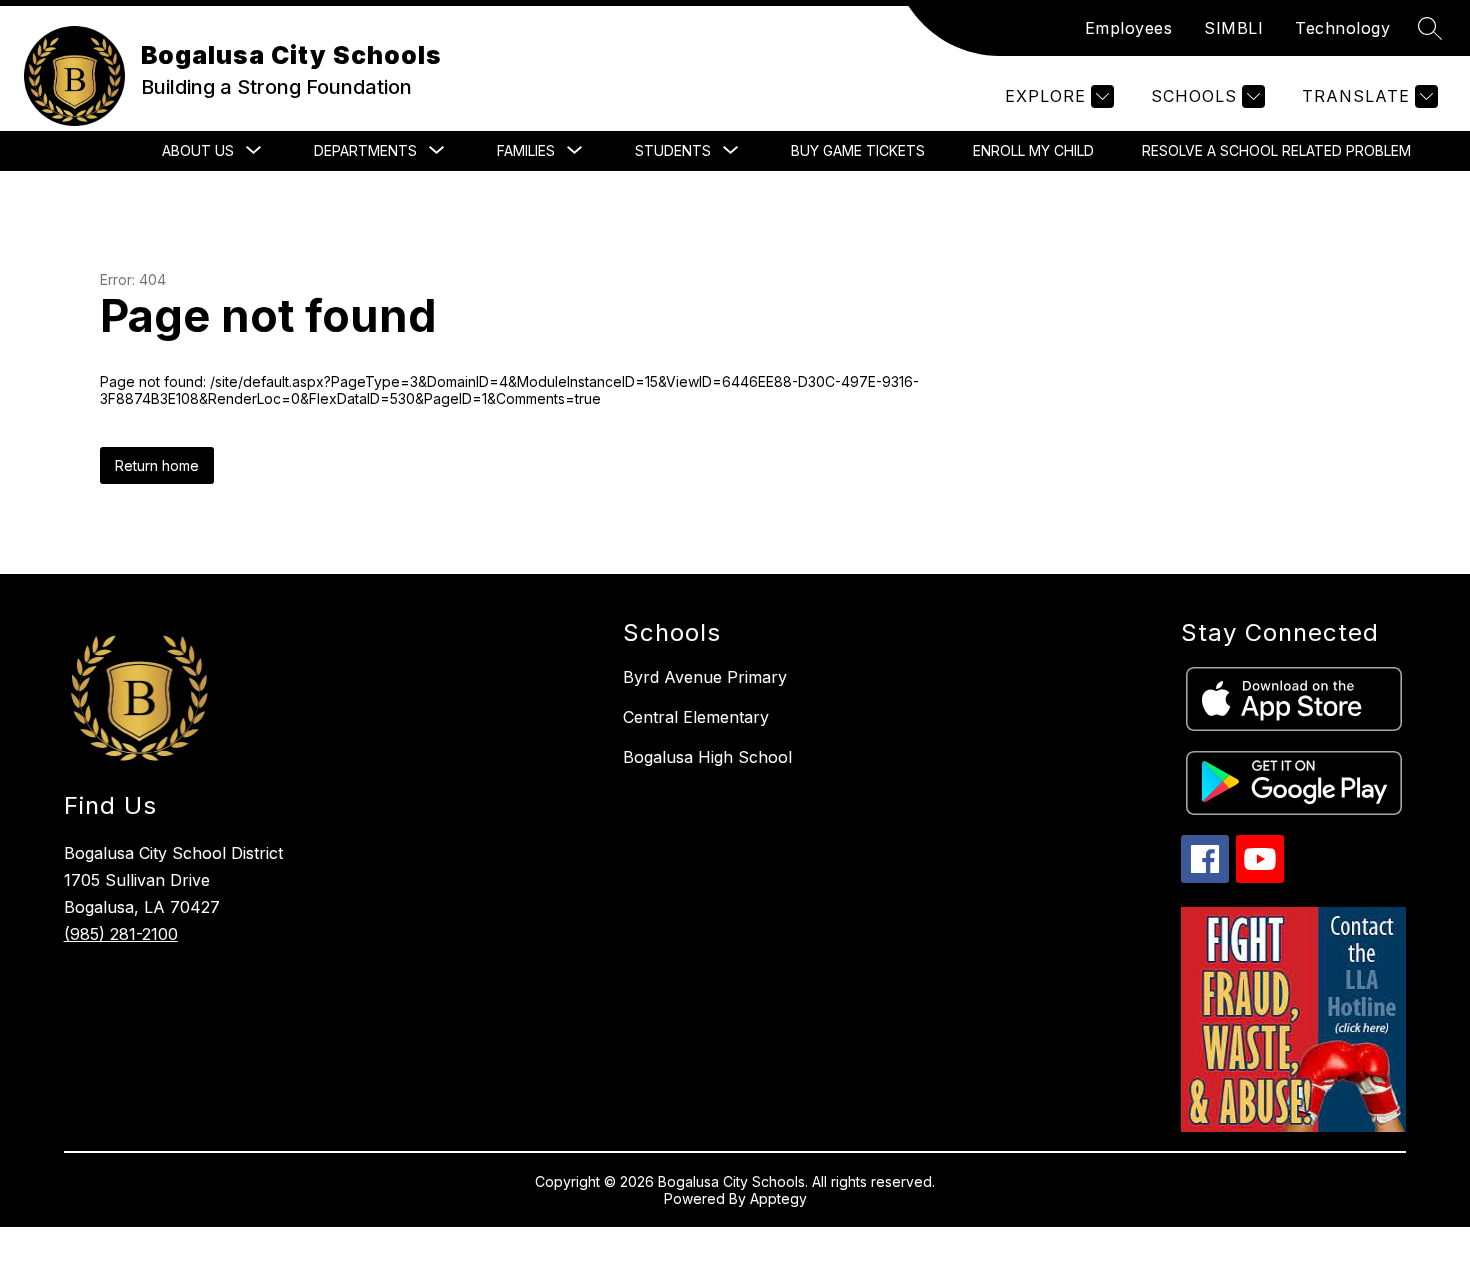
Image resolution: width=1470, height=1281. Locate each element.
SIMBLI (1233, 28)
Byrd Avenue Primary (705, 677)
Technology (1342, 28)
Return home (157, 465)
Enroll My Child (1033, 150)
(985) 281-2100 (121, 934)
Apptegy (778, 1198)
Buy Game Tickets (858, 150)
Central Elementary (696, 717)
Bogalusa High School (707, 757)
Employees (1129, 28)
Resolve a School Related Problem (1276, 150)
